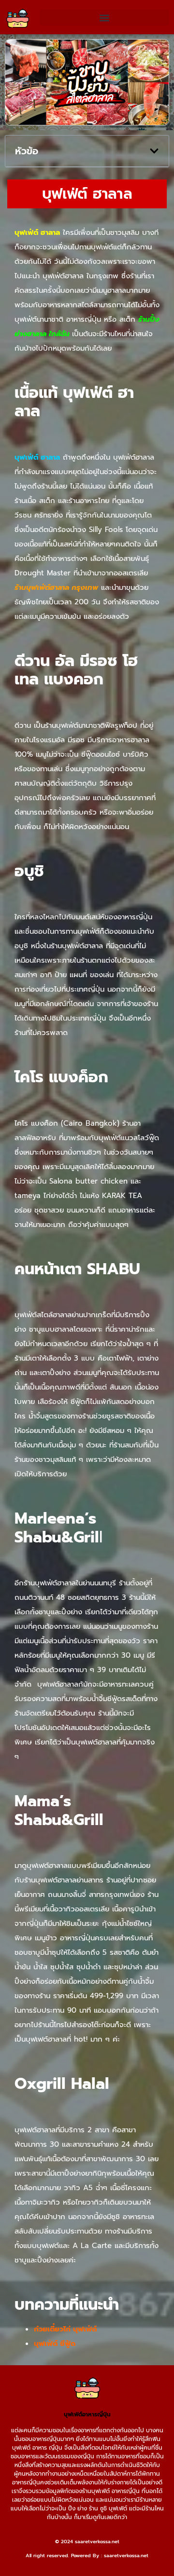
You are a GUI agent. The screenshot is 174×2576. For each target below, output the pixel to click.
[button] (104, 18)
